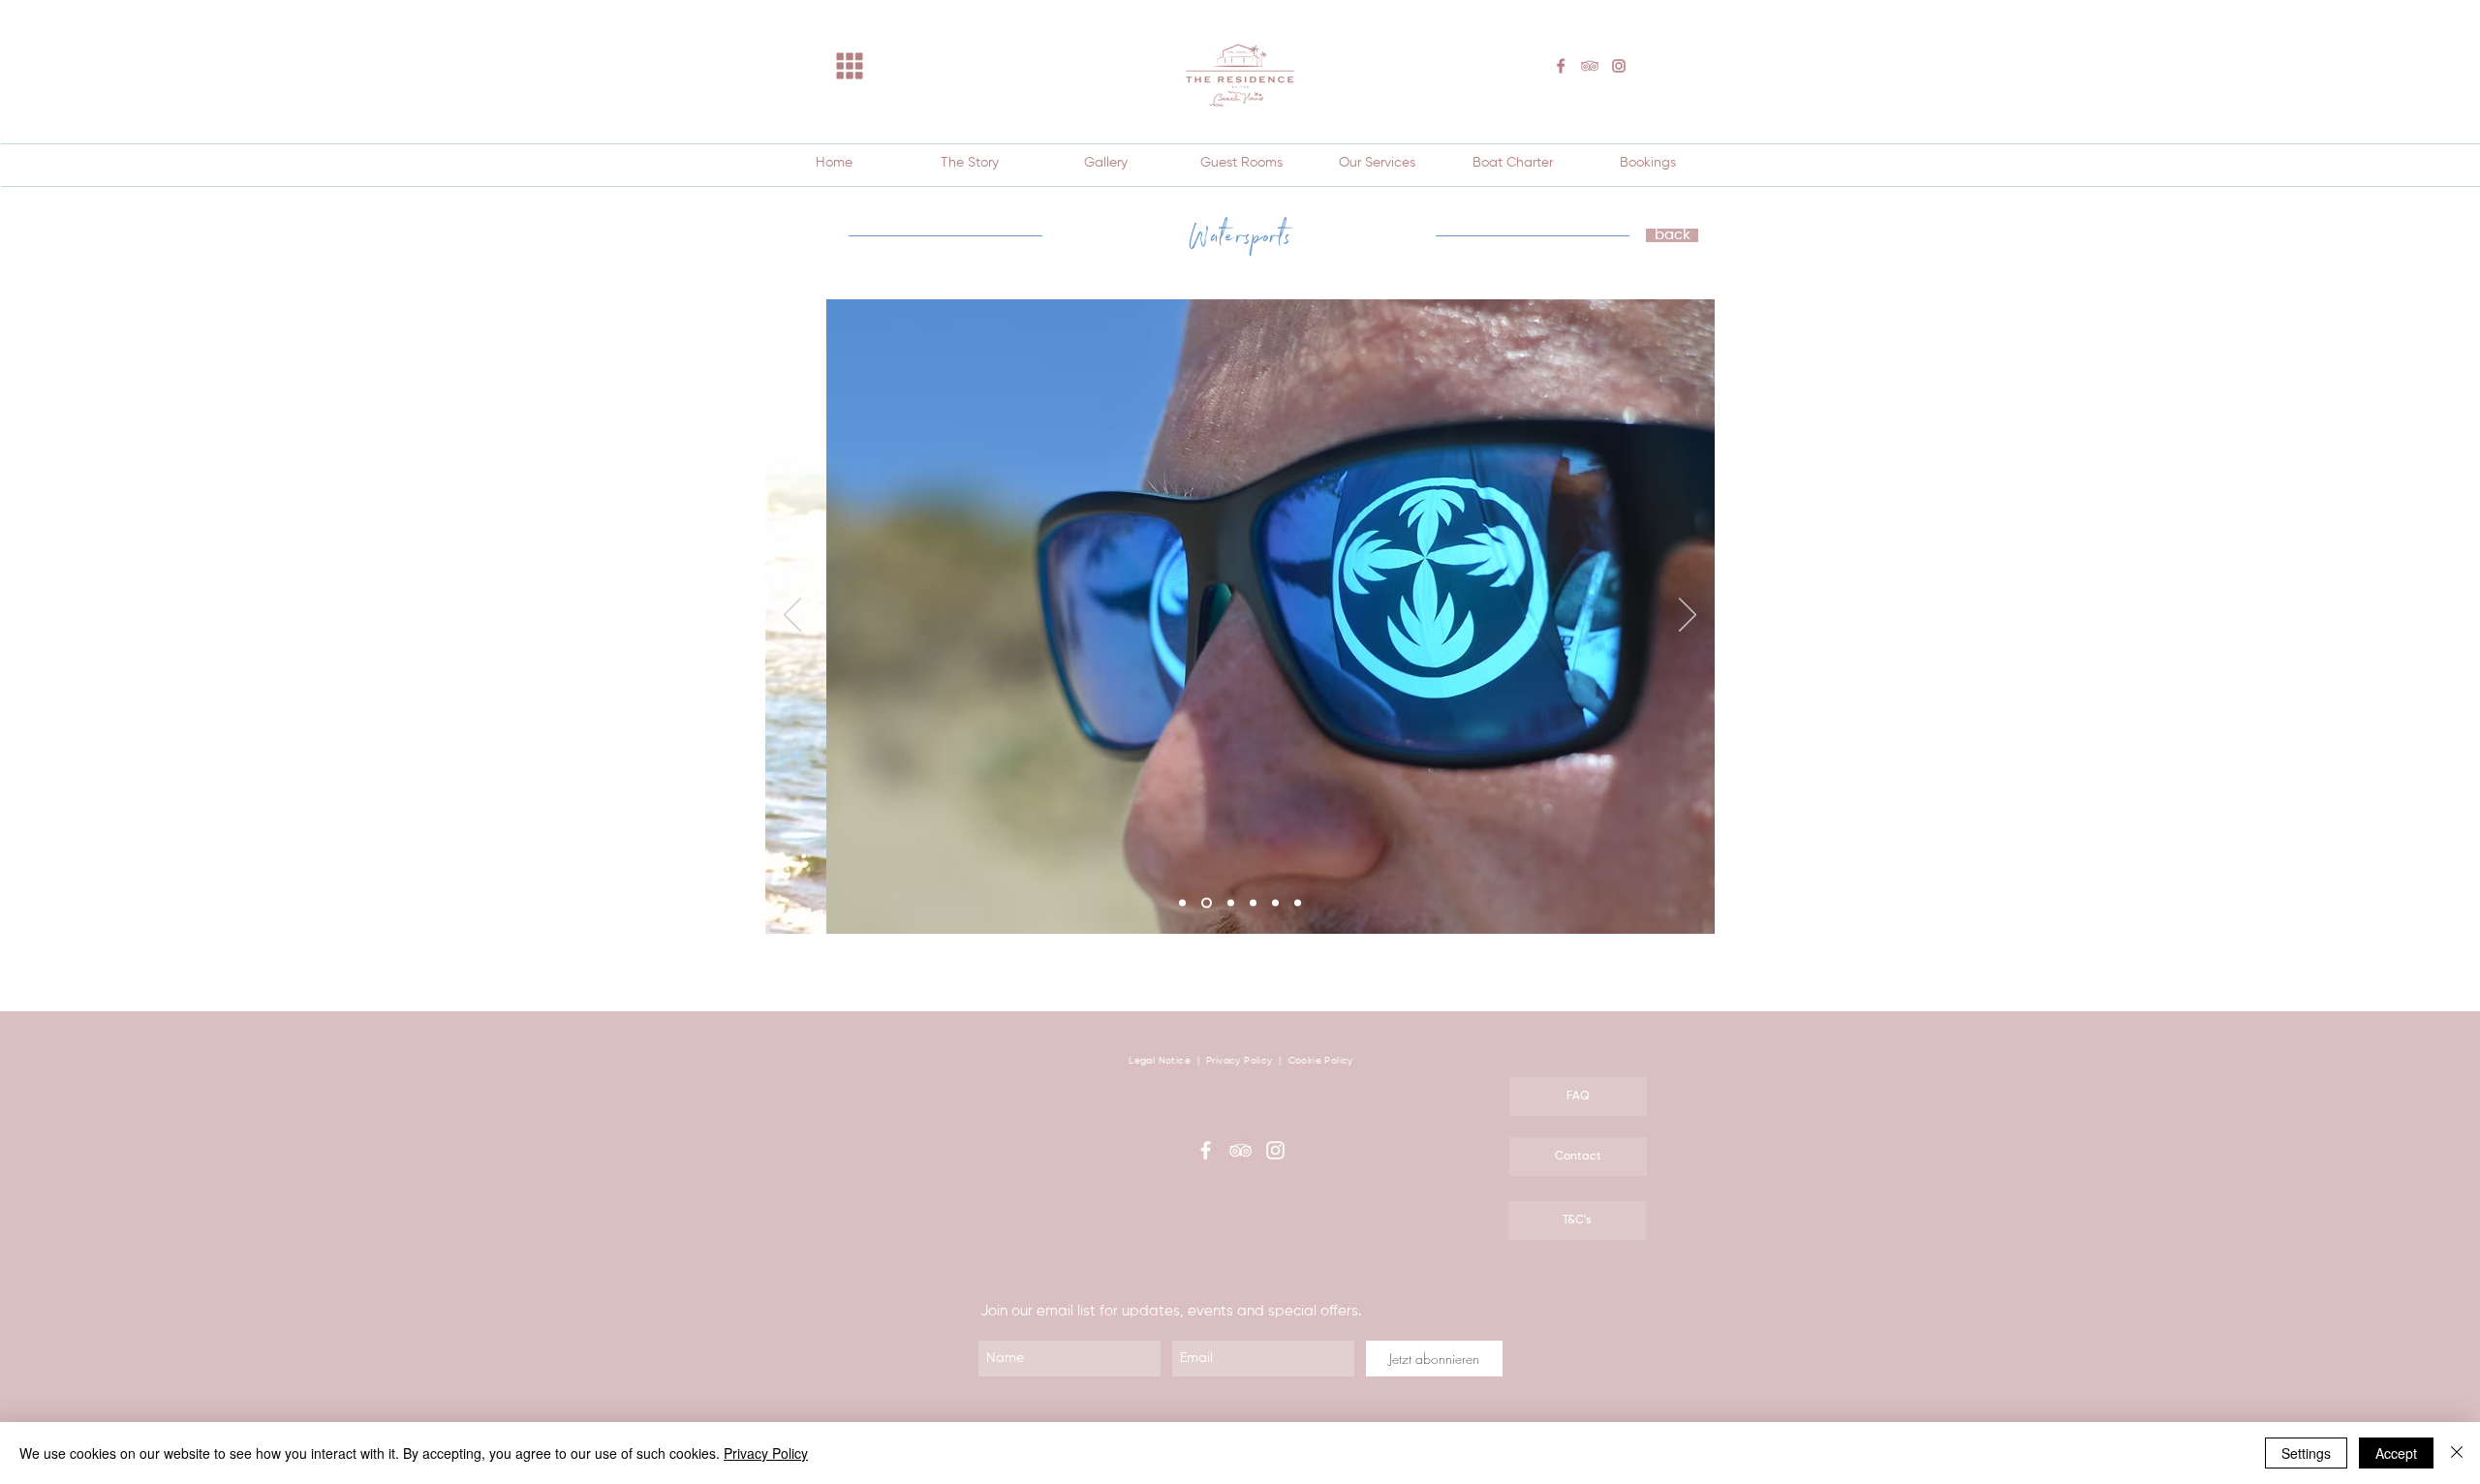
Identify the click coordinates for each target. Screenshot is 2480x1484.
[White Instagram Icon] (1275, 1150)
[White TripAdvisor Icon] (1240, 1150)
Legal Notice (1160, 1061)
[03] (1231, 903)
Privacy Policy (1241, 1061)
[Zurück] (792, 616)
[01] (1182, 903)
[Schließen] (2457, 1453)
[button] (850, 66)
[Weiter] (1688, 616)
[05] (1275, 903)
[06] (1298, 903)
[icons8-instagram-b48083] (1619, 66)
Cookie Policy (1321, 1061)
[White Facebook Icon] (1206, 1150)
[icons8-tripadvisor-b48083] (1590, 66)
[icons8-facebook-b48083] (1561, 66)
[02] (1207, 903)
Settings (2306, 1453)
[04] (1253, 903)
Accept (2396, 1453)
